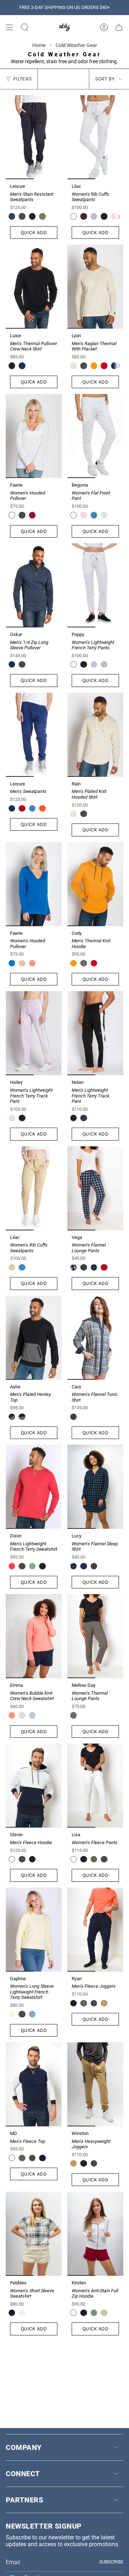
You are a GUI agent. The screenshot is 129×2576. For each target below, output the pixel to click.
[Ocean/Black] (22, 1417)
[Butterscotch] (94, 366)
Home (39, 45)
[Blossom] (83, 515)
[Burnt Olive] (94, 1859)
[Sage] (22, 963)
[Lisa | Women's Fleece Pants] (95, 1786)
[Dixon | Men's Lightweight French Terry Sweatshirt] (34, 1487)
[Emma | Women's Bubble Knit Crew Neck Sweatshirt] (34, 1636)
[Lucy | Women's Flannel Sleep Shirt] (95, 1487)
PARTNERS (24, 2500)
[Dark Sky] (83, 1267)
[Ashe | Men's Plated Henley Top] (34, 1338)
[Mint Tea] (104, 515)
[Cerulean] (32, 1715)
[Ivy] (32, 1566)
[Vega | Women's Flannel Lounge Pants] (95, 1188)
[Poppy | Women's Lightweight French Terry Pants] (95, 585)
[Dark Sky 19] (94, 1267)
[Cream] (22, 1715)
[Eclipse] (83, 1118)
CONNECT (23, 2474)
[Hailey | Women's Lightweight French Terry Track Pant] (34, 1033)
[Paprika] (42, 808)
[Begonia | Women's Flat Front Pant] (95, 436)
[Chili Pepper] (104, 366)
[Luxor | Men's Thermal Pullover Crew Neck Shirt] (34, 287)
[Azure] (12, 963)
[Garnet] (22, 808)
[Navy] (12, 216)
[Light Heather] (94, 216)
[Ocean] (22, 366)
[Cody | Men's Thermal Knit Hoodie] (95, 884)
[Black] (32, 216)
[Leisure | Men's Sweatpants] (34, 735)
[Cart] (119, 27)
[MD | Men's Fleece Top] (34, 2084)
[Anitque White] (22, 2313)
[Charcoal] (22, 216)
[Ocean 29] (73, 1267)
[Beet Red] (32, 515)
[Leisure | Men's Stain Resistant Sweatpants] (34, 137)
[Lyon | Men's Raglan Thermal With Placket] (95, 287)
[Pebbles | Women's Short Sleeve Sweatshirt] (34, 2234)
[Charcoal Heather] (83, 963)
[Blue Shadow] (32, 2014)
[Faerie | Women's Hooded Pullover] (34, 436)
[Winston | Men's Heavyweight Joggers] (95, 2084)
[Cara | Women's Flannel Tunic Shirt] (95, 1338)
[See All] (121, 217)
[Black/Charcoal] (12, 1417)
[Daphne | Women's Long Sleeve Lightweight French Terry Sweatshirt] (34, 1930)
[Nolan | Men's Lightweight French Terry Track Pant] (95, 1033)
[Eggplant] (83, 216)
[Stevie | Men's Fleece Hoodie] (34, 1786)
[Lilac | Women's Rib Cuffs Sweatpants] (95, 137)
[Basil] (94, 2313)
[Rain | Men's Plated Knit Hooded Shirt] (95, 735)
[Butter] (104, 2313)
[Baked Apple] (12, 1566)
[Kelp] (104, 2003)
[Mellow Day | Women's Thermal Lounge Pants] (95, 1636)
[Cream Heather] (73, 366)
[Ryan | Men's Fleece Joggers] (95, 1930)
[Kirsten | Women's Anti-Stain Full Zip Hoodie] (95, 2234)
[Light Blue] (94, 664)
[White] (73, 216)
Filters (22, 79)
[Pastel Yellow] (12, 2014)
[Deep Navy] (32, 1859)
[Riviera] (94, 515)
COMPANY (24, 2447)
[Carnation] (32, 963)
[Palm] (42, 216)
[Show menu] (9, 27)
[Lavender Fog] (12, 1118)
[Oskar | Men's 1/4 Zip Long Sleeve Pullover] (34, 585)
